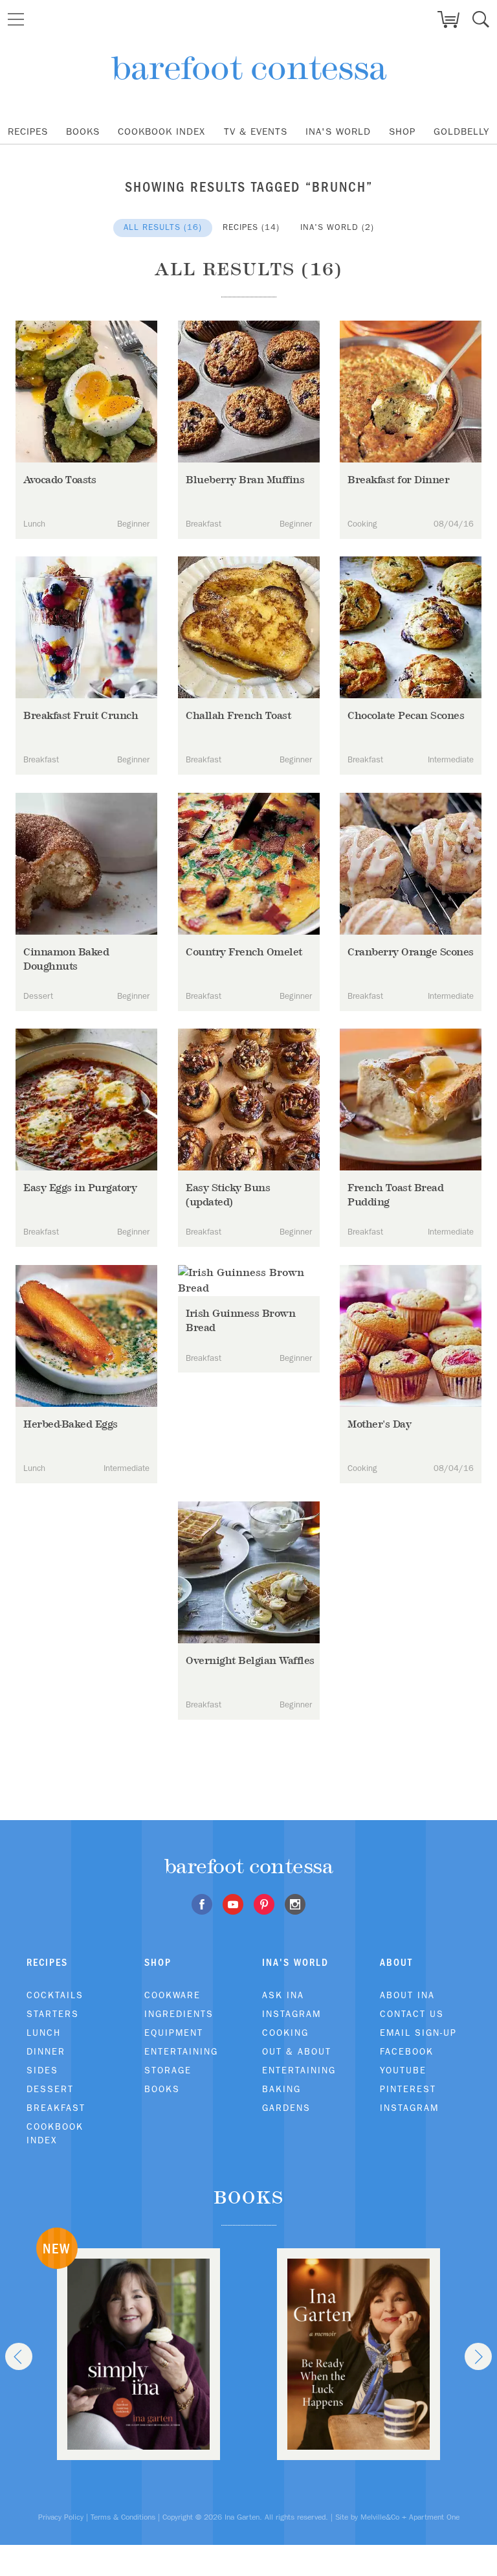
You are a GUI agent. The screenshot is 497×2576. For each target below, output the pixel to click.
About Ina (407, 1995)
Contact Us (412, 2014)
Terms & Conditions (123, 2517)
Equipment (174, 2033)
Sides (42, 2070)
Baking (282, 2089)
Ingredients (179, 2014)
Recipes (28, 131)
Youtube (403, 2070)
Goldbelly (461, 131)
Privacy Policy (61, 2517)
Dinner (46, 2051)
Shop (402, 131)
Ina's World (338, 131)
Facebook (407, 2051)
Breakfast (56, 2108)
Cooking (285, 2033)
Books (83, 131)
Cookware (172, 1995)
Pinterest (408, 2089)
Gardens (286, 2108)
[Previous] (19, 2356)
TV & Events (256, 131)
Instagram (292, 2014)
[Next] (478, 2356)
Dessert (50, 2089)
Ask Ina (283, 1995)
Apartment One (434, 2517)
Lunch (44, 2033)
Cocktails (55, 1995)
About (396, 1962)
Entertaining (181, 2051)
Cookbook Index (161, 131)
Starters (53, 2014)
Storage (168, 2070)
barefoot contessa (249, 68)
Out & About (297, 2051)
